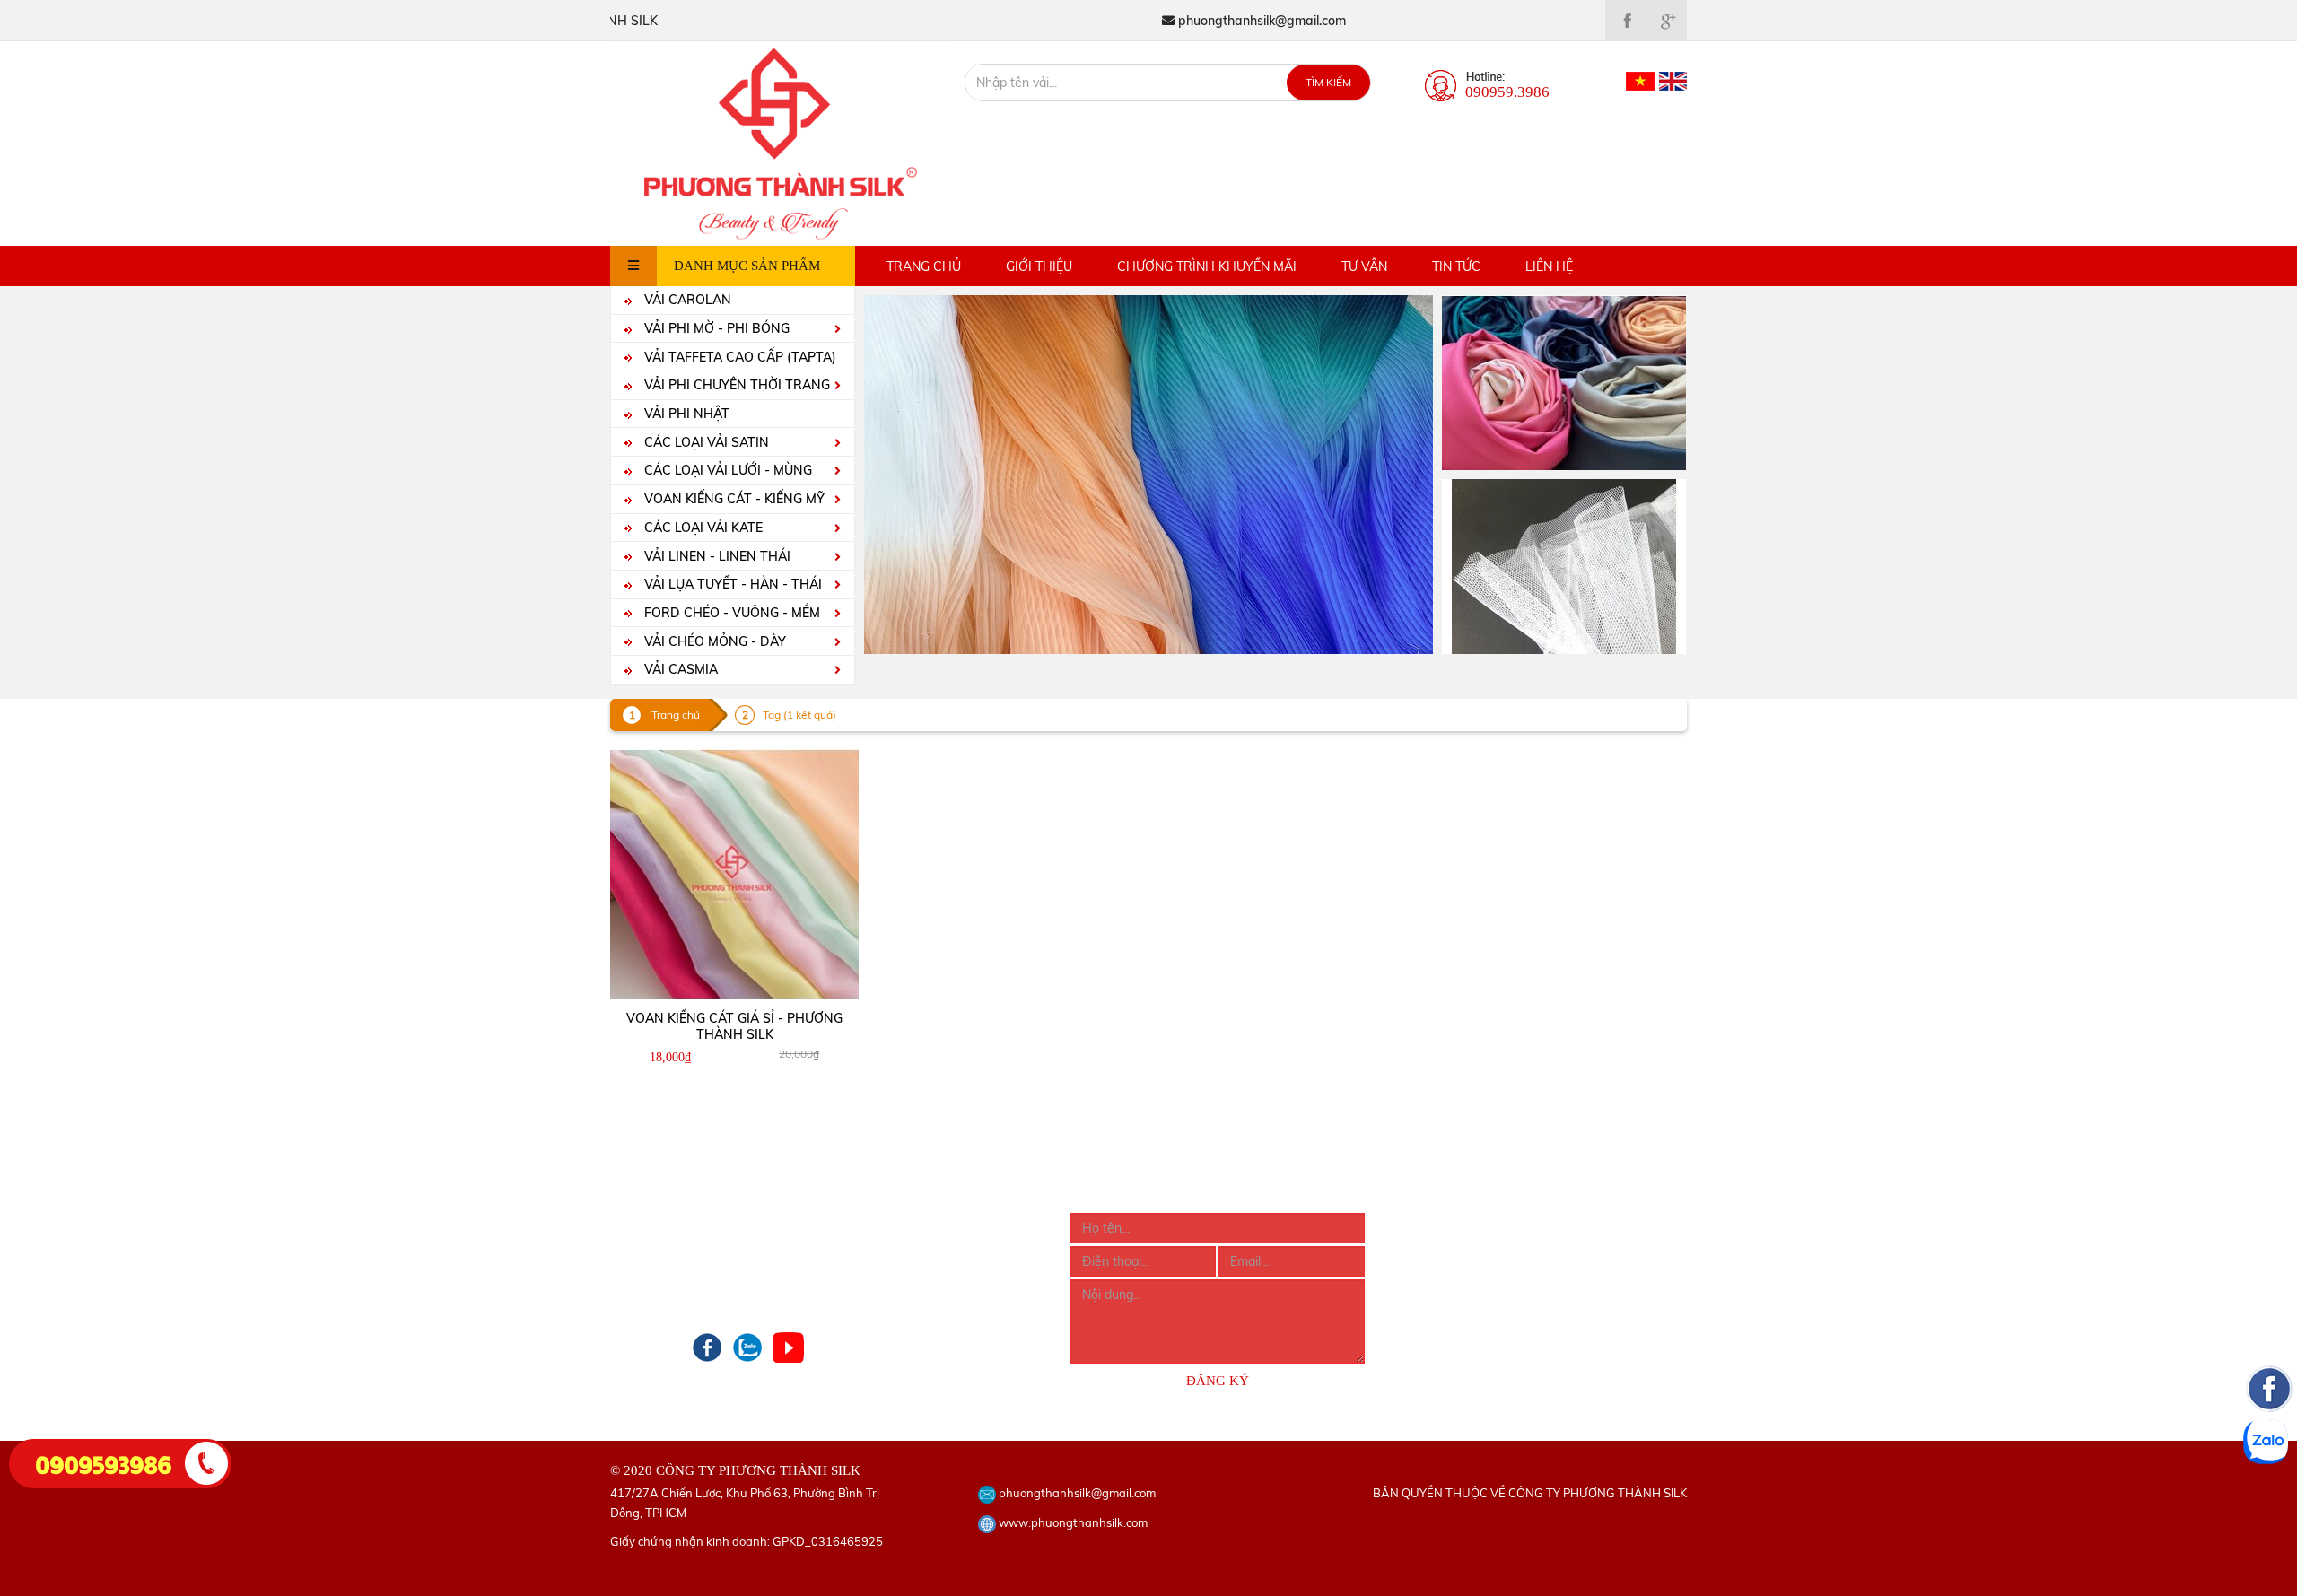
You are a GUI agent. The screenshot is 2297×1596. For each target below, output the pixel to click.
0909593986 (104, 1463)
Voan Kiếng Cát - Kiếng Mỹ (733, 499)
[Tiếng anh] (1673, 80)
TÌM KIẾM (1328, 82)
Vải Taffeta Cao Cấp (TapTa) (738, 357)
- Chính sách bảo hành (905, 1295)
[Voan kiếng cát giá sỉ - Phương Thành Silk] (735, 874)
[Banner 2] (1564, 565)
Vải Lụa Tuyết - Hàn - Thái (731, 584)
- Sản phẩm (644, 1247)
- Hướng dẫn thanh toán (909, 1247)
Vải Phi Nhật (685, 414)
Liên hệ (1549, 266)
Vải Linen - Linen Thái (716, 556)
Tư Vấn (1364, 266)
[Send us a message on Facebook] (2269, 1496)
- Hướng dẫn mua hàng (907, 1223)
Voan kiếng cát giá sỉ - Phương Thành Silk (734, 1026)
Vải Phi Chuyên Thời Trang (735, 385)
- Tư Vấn (634, 1295)
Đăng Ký (1218, 1381)
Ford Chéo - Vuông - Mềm (730, 613)
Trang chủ (924, 266)
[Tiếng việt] (1640, 80)
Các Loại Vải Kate (702, 528)
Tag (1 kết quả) (799, 715)
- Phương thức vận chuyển (915, 1271)
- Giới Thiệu (643, 1223)
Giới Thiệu (1039, 266)
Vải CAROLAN (686, 300)
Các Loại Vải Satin (705, 442)
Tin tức (1456, 266)
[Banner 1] (1564, 381)
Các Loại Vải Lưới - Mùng (726, 470)
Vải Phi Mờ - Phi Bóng (715, 328)
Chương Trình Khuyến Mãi (1207, 266)
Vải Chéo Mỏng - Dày (713, 641)
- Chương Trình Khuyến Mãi (688, 1271)
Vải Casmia (679, 669)
